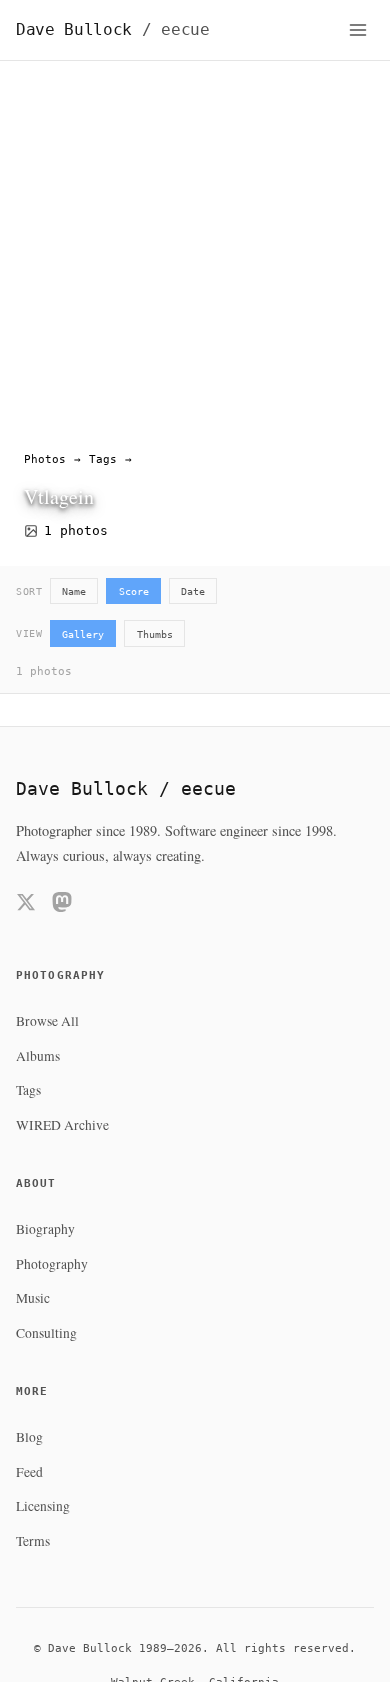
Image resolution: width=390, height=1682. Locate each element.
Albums (38, 1056)
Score (134, 591)
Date (193, 591)
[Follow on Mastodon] (62, 905)
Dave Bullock (113, 29)
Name (74, 591)
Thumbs (155, 634)
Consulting (46, 1333)
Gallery (83, 634)
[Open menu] (358, 30)
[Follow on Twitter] (26, 905)
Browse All (47, 1021)
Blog (29, 1437)
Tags (103, 459)
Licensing (43, 1506)
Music (33, 1298)
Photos (45, 459)
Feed (29, 1472)
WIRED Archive (62, 1125)
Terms (33, 1541)
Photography (52, 1264)
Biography (45, 1229)
